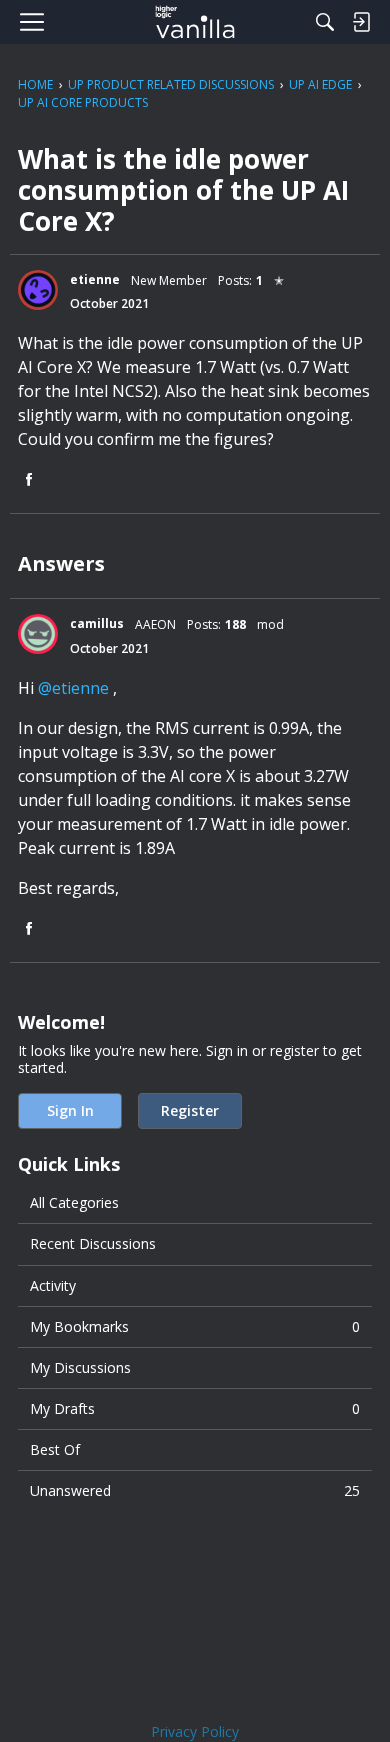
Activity (53, 1285)
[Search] (325, 22)
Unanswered (195, 1490)
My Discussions (80, 1367)
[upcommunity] (195, 22)
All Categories (74, 1202)
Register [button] (190, 1110)
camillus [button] (97, 623)
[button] (38, 290)
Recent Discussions (93, 1243)
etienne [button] (95, 279)
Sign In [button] (70, 1110)
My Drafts (195, 1408)
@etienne (73, 688)
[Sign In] (361, 22)
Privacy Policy (195, 1731)
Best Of (55, 1449)
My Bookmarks (195, 1326)
